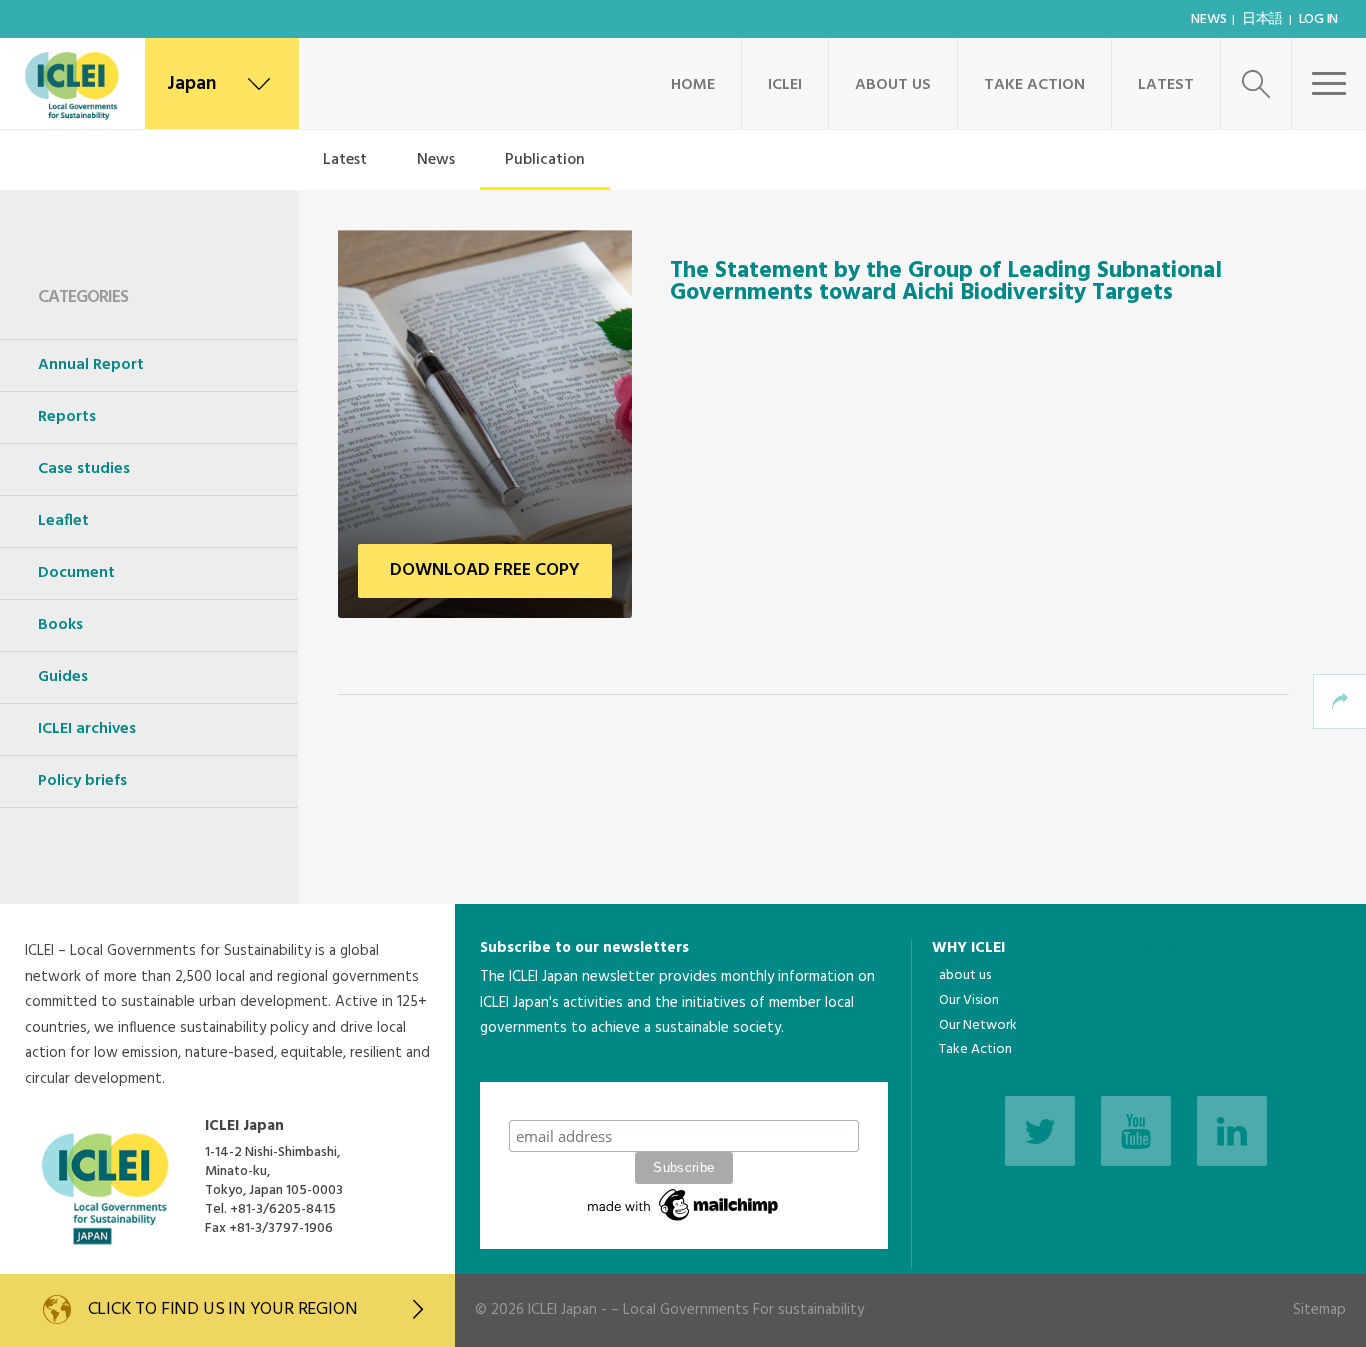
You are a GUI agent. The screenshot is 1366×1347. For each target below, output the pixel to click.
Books (60, 625)
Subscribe (684, 1100)
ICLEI (785, 85)
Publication (545, 160)
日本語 (1262, 19)
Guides (63, 677)
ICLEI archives (87, 729)
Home (693, 85)
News (1208, 19)
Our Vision (969, 1000)
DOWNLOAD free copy (485, 570)
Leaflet (63, 521)
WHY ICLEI (968, 948)
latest (1155, 951)
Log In (1318, 19)
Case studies (84, 469)
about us (965, 975)
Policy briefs (82, 781)
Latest (1166, 85)
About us (893, 85)
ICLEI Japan (562, 1310)
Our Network (978, 1025)
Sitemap (1319, 1310)
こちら (502, 1069)
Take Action (1034, 85)
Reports (67, 417)
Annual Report (91, 365)
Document (76, 573)
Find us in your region (223, 1309)
